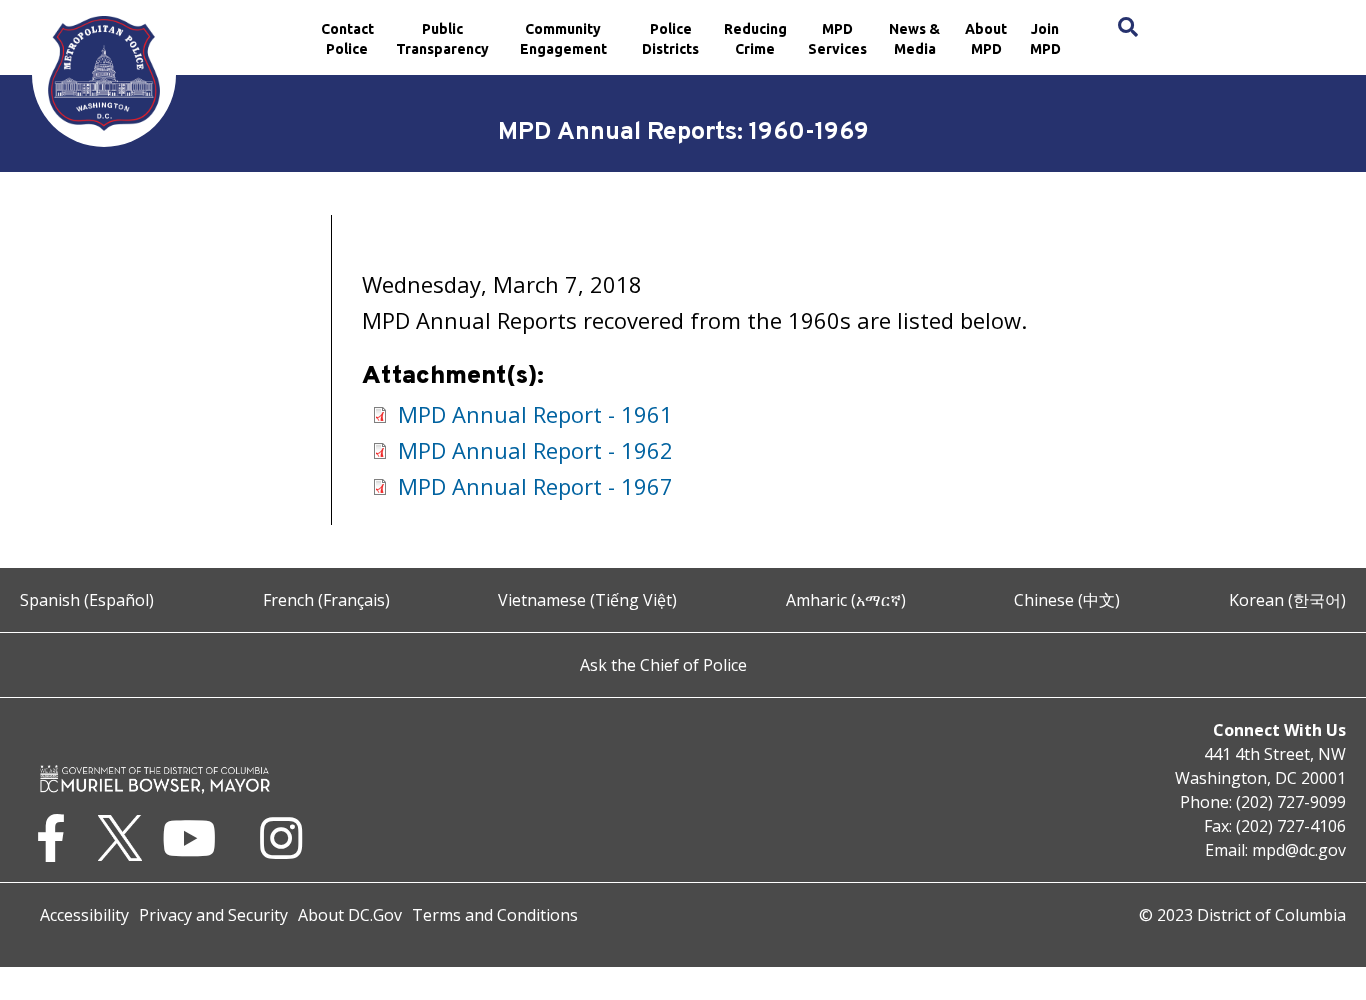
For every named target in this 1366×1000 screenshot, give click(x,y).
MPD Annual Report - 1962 (535, 450)
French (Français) (326, 600)
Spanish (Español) (87, 600)
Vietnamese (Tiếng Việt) (587, 600)
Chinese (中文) (1067, 600)
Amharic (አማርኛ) (846, 600)
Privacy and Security (213, 915)
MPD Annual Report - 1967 (535, 486)
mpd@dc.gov (1299, 850)
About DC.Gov (350, 915)
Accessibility (84, 915)
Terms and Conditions (495, 915)
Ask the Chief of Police (663, 665)
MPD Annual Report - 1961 (535, 414)
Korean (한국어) (1287, 600)
